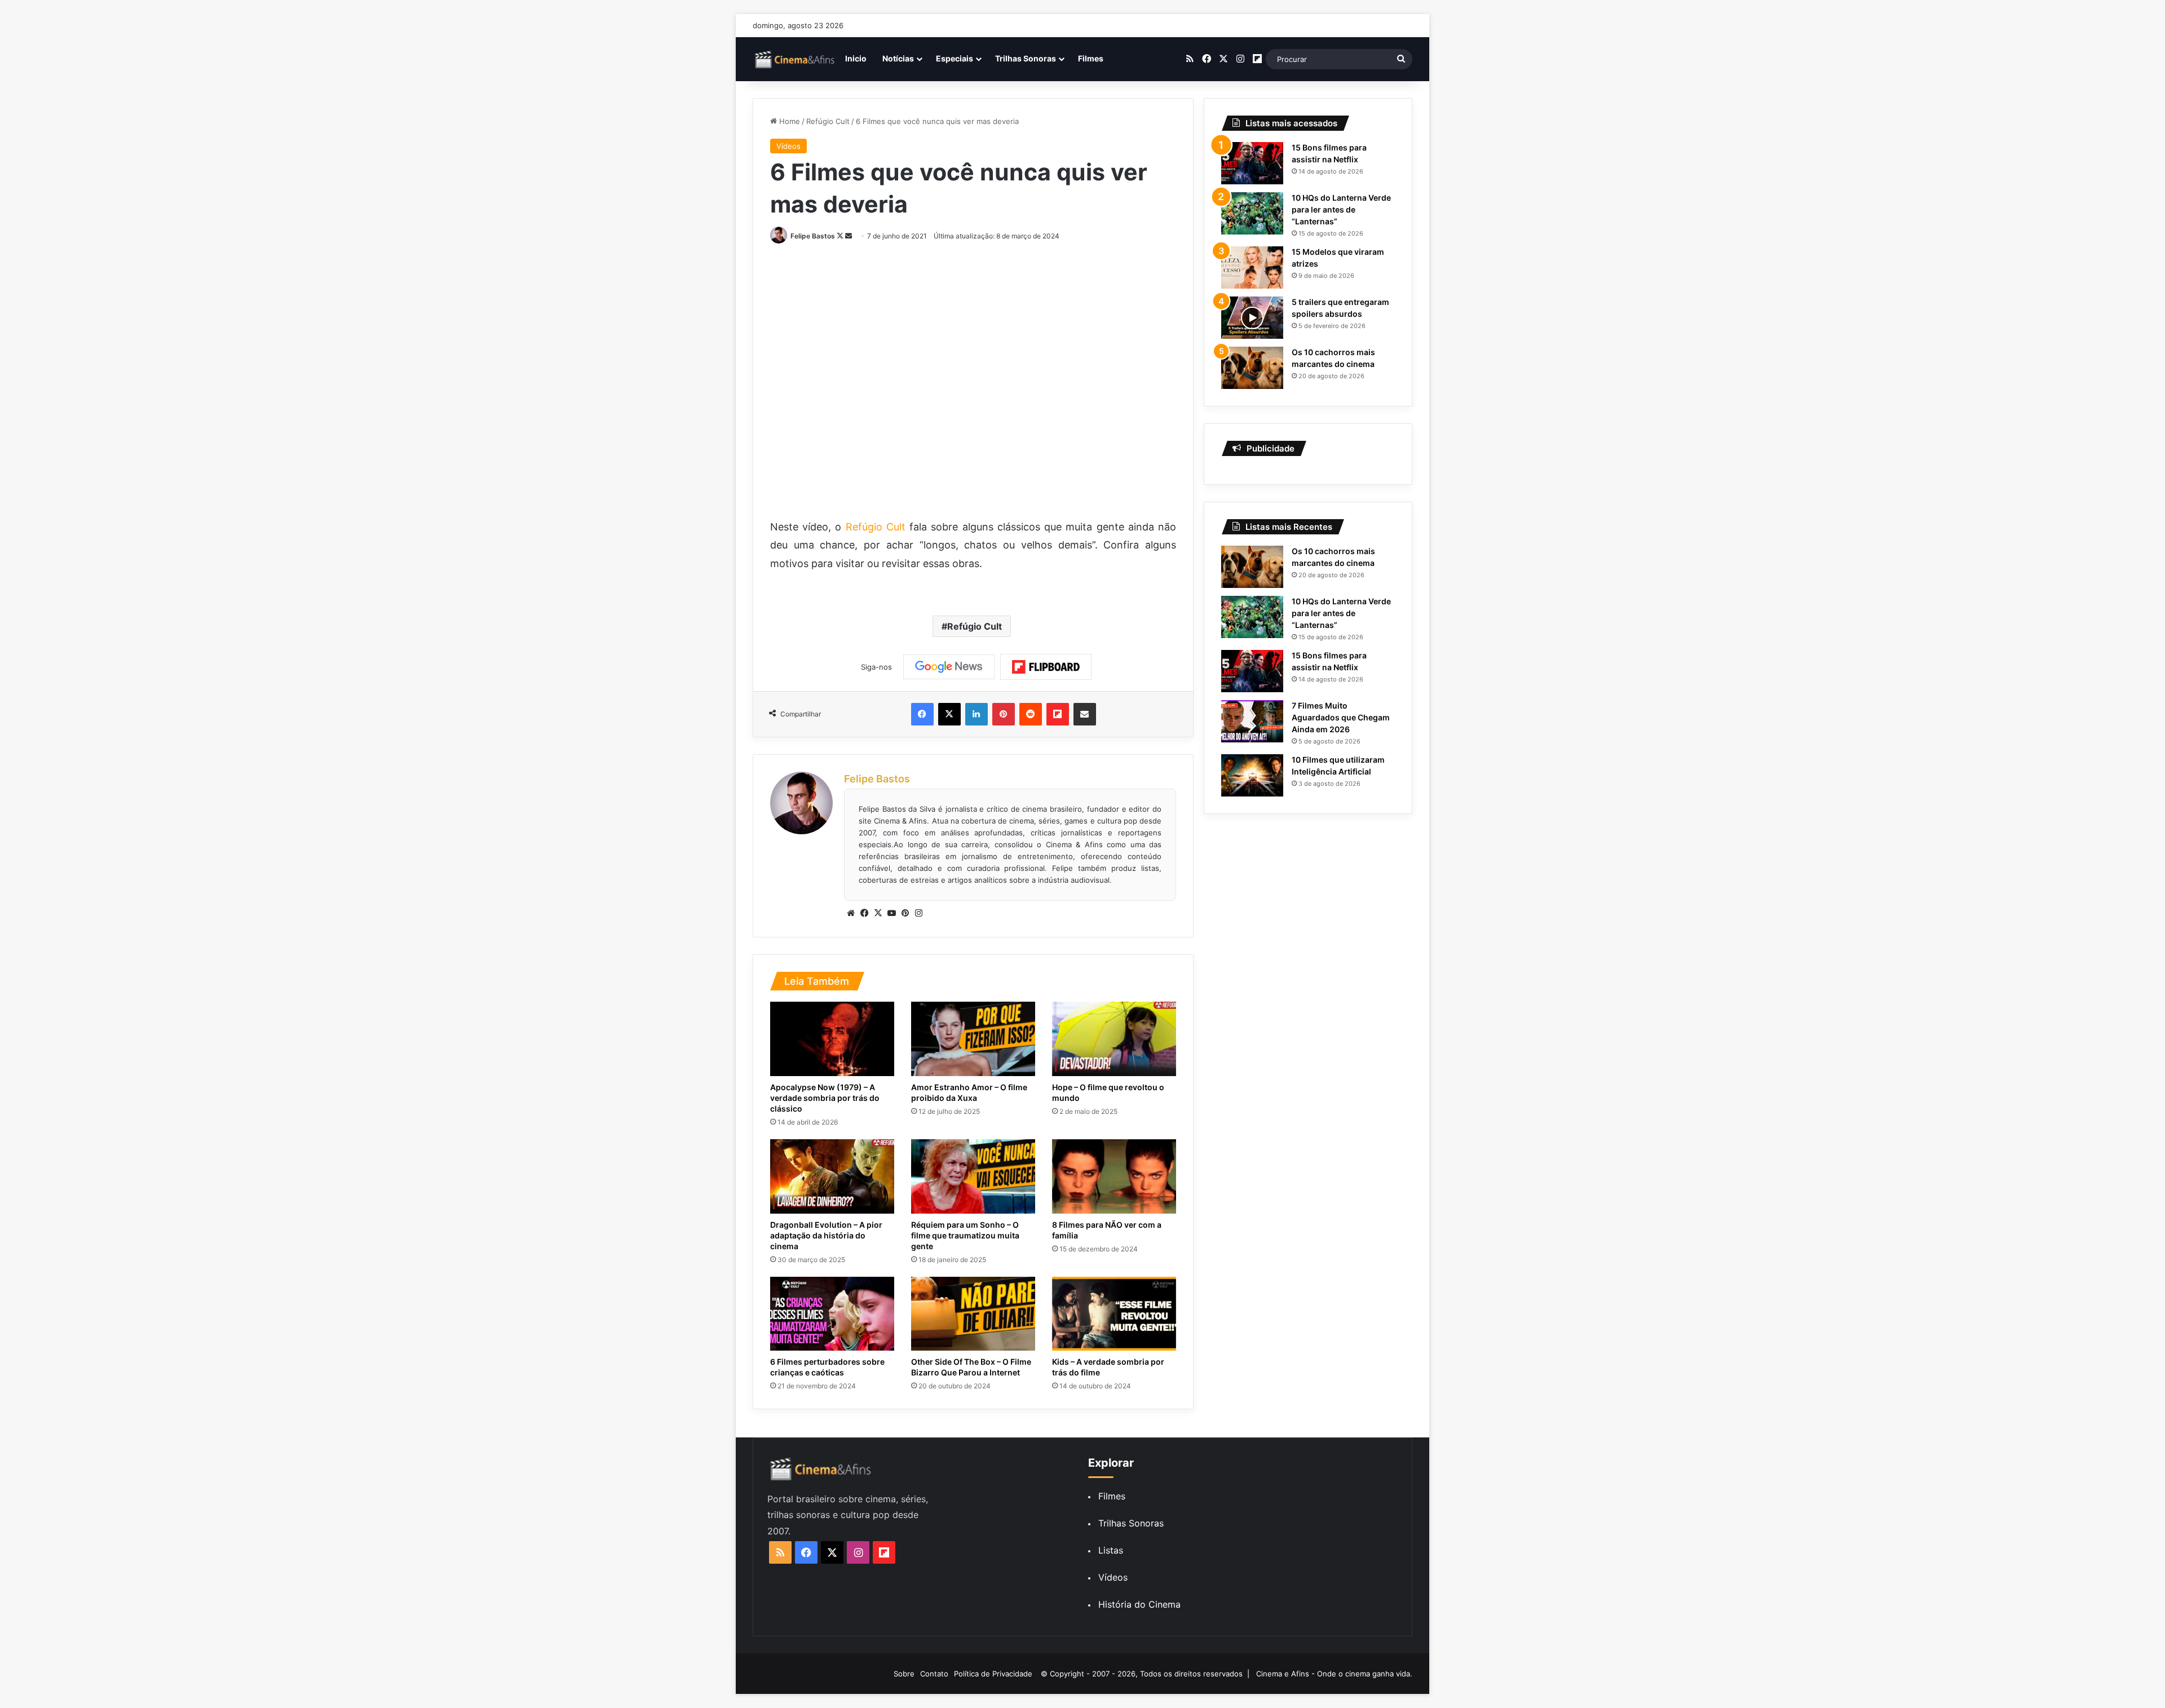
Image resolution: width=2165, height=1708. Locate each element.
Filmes (1091, 58)
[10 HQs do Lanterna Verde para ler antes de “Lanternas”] (1252, 213)
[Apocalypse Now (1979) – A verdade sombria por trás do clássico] (832, 1039)
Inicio (856, 58)
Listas (1111, 1550)
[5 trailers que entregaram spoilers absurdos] (1252, 318)
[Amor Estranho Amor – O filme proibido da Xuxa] (973, 1039)
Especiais (955, 58)
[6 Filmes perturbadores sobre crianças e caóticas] (832, 1314)
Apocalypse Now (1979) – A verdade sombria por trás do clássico (825, 1098)
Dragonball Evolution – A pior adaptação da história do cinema (826, 1235)
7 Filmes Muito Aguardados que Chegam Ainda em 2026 (1341, 717)
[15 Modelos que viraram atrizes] (1252, 267)
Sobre (904, 1674)
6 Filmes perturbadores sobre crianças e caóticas (827, 1367)
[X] (878, 913)
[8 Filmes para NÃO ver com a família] (1114, 1176)
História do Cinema (1139, 1604)
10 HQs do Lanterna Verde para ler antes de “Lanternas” (1341, 209)
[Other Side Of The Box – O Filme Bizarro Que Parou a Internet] (973, 1314)
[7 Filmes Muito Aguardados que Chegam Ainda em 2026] (1252, 721)
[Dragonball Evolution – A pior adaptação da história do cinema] (832, 1176)
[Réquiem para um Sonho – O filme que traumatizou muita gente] (973, 1176)
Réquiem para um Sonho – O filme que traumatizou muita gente (965, 1235)
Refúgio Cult (828, 121)
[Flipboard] (1046, 667)
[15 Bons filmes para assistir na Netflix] (1252, 163)
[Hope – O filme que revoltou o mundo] (1114, 1039)
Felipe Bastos (813, 236)
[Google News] (949, 667)
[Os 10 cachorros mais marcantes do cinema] (1252, 368)
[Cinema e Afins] (795, 59)
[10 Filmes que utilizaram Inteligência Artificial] (1252, 775)
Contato (934, 1674)
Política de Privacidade (993, 1674)
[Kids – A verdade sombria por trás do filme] (1114, 1314)
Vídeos (788, 146)
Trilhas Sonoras (1026, 58)
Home (788, 121)
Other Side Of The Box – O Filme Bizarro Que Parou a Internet (971, 1367)
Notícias (898, 58)
